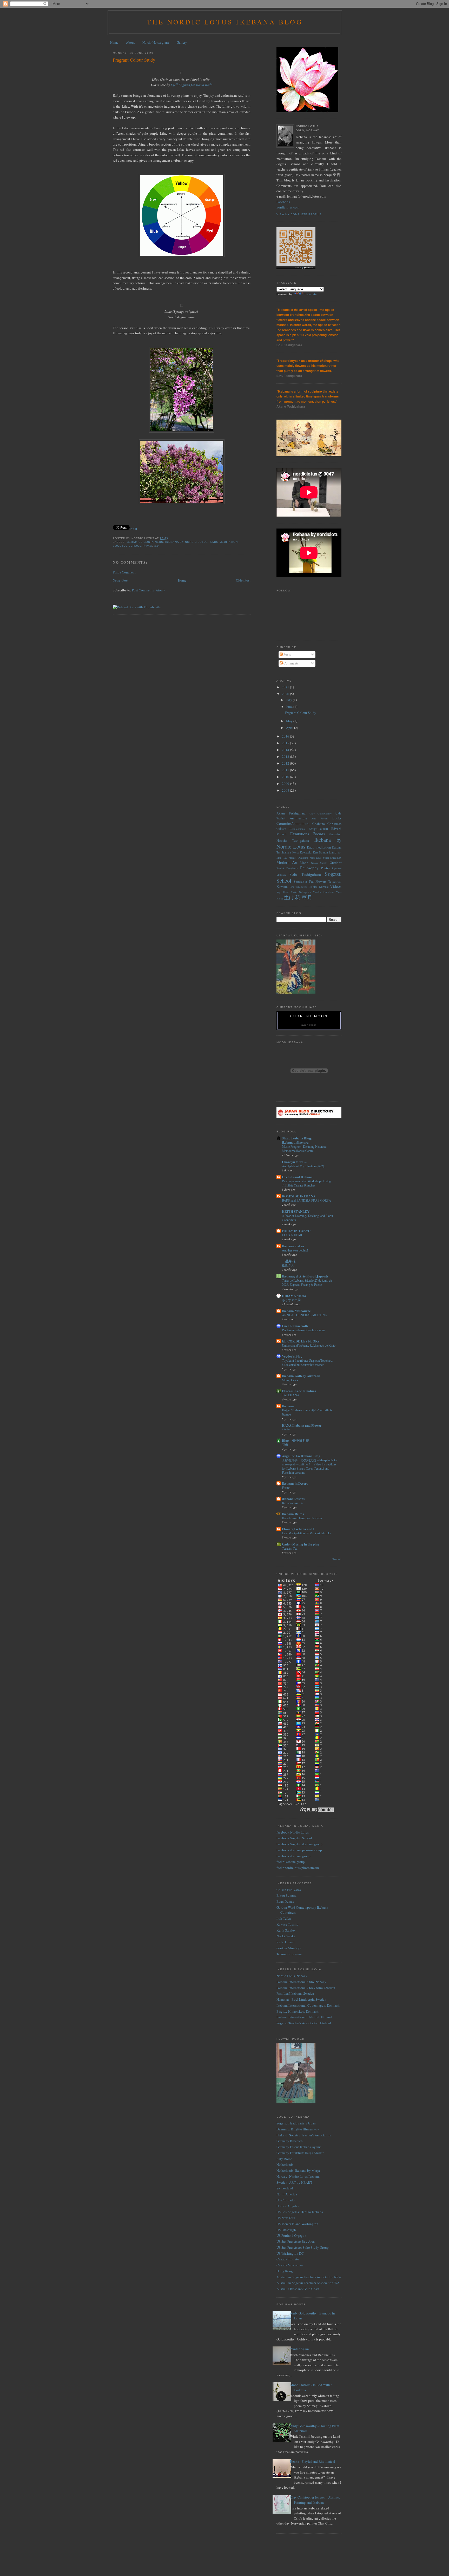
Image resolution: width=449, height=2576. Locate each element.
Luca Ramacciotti (295, 1326)
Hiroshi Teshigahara (293, 840)
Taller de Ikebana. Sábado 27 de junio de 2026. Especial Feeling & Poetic (307, 1282)
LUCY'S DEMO (293, 1235)
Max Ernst (316, 858)
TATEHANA (291, 1395)
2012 (286, 763)
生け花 (148, 546)
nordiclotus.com (288, 207)
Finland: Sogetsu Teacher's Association (304, 2135)
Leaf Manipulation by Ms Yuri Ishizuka (306, 1533)
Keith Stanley (286, 1930)
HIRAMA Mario (294, 1296)
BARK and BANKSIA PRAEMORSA (306, 1200)
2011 (286, 770)
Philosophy (309, 868)
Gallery (182, 42)
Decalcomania (298, 829)
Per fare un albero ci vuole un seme (304, 1330)
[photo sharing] (182, 73)
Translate (310, 294)
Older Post (243, 580)
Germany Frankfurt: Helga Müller (300, 2153)
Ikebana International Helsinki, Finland (304, 2017)
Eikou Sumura (286, 1895)
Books (337, 818)
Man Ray (282, 858)
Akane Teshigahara (291, 813)
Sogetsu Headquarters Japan (296, 2123)
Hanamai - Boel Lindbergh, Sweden (301, 1999)
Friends (319, 834)
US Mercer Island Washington (297, 2224)
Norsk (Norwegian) (156, 42)
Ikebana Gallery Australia (301, 1376)
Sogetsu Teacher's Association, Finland (304, 2023)
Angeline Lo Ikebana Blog (301, 1456)
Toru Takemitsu (298, 887)
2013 (286, 757)
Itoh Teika (284, 1918)
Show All (337, 1559)
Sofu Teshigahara (305, 874)
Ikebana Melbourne (296, 1311)
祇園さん (288, 1265)
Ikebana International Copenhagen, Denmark (308, 2005)
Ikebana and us (293, 1246)
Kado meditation (224, 542)
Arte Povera (320, 818)
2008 (286, 790)
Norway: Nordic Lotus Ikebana (298, 2176)
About (130, 42)
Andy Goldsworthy (320, 813)
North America (287, 2194)
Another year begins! (295, 1250)
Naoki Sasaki (319, 863)
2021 (286, 687)
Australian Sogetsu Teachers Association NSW (309, 2277)
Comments (291, 663)
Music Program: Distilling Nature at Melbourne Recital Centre (304, 1149)
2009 (286, 784)
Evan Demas (285, 1901)
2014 (286, 750)
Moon (304, 863)
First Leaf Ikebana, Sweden (295, 1993)
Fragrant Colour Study (134, 60)
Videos (336, 886)
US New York (286, 2218)
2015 (286, 743)
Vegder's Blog (292, 1356)
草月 (157, 546)
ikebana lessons (293, 1499)
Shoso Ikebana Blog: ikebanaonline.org (297, 1140)
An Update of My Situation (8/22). (303, 1166)
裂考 (285, 1445)
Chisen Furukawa (289, 1890)
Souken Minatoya (289, 1948)
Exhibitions (300, 834)
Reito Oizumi (286, 1942)
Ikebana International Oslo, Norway (301, 1982)
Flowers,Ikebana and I (298, 1529)
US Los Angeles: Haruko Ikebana (300, 2212)
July (289, 700)
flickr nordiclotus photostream (298, 1868)
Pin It (133, 529)
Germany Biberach (290, 2141)
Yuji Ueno (283, 892)
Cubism (281, 829)
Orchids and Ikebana (297, 1177)
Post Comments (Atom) (148, 590)
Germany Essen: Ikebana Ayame (299, 2147)
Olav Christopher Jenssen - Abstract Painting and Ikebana (315, 2500)
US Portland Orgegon (291, 2235)
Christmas (334, 824)
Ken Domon (321, 852)
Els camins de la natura (299, 1391)
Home (114, 42)
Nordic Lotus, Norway (292, 1976)
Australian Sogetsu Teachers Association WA (308, 2283)
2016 (286, 736)
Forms (286, 1488)
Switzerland (285, 2188)
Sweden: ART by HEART (294, 2182)
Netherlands (285, 2164)
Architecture (298, 818)
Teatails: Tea (290, 1548)
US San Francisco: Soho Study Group (303, 2247)
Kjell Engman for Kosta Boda (192, 85)
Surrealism (300, 881)
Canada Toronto (288, 2259)
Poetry (325, 868)
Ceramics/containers (145, 542)
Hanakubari (335, 834)
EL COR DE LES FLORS (301, 1341)
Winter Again (299, 2349)
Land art (335, 852)
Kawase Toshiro (288, 1924)
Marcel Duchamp (299, 858)
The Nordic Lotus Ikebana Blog (225, 22)
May (290, 721)
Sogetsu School (127, 546)
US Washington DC (290, 2253)
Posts (287, 654)
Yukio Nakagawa (301, 892)
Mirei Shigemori (332, 858)
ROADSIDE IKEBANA (299, 1196)
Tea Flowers (318, 881)
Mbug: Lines (290, 1380)
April (290, 728)
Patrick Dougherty (287, 868)
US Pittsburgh (286, 2230)
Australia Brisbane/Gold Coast (298, 2289)
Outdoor (336, 863)
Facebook (283, 202)
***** (286, 1430)
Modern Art (287, 862)
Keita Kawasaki (302, 852)
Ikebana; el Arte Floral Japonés (305, 1276)
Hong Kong (285, 2271)
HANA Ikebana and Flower (302, 1425)
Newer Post (121, 580)
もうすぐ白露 (291, 1300)
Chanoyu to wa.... (294, 1162)
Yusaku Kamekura (323, 892)
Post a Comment (124, 572)
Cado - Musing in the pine (301, 1544)
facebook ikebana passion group (299, 1850)
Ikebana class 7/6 (292, 1503)
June (290, 707)
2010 (286, 777)
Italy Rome (284, 2159)
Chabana (319, 824)
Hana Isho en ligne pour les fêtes (302, 1518)
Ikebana (288, 1406)
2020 (286, 694)
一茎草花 (289, 1261)
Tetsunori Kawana (289, 1954)
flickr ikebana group (291, 1862)
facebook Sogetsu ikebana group (299, 1844)
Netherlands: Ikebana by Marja (298, 2170)
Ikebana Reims (293, 1514)
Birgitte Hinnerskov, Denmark (298, 2011)
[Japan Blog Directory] (309, 1117)
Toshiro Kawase (318, 887)
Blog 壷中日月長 (296, 1440)
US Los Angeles (288, 2206)
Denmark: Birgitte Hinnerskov (298, 2129)
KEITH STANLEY (296, 1211)
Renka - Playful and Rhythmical (313, 2461)
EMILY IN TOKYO (296, 1231)
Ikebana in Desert (295, 1483)
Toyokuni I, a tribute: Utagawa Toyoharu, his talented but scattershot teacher (308, 1362)
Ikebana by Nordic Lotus (186, 542)
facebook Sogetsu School (294, 1838)
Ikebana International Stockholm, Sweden (306, 1988)
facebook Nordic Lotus (293, 1832)
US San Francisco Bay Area (296, 2241)
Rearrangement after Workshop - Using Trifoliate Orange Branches (306, 1183)
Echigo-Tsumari (318, 829)
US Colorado (286, 2200)
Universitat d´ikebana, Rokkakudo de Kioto (309, 1345)
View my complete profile (299, 214)
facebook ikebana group (293, 1856)
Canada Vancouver (290, 2265)
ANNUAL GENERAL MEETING (305, 1315)
